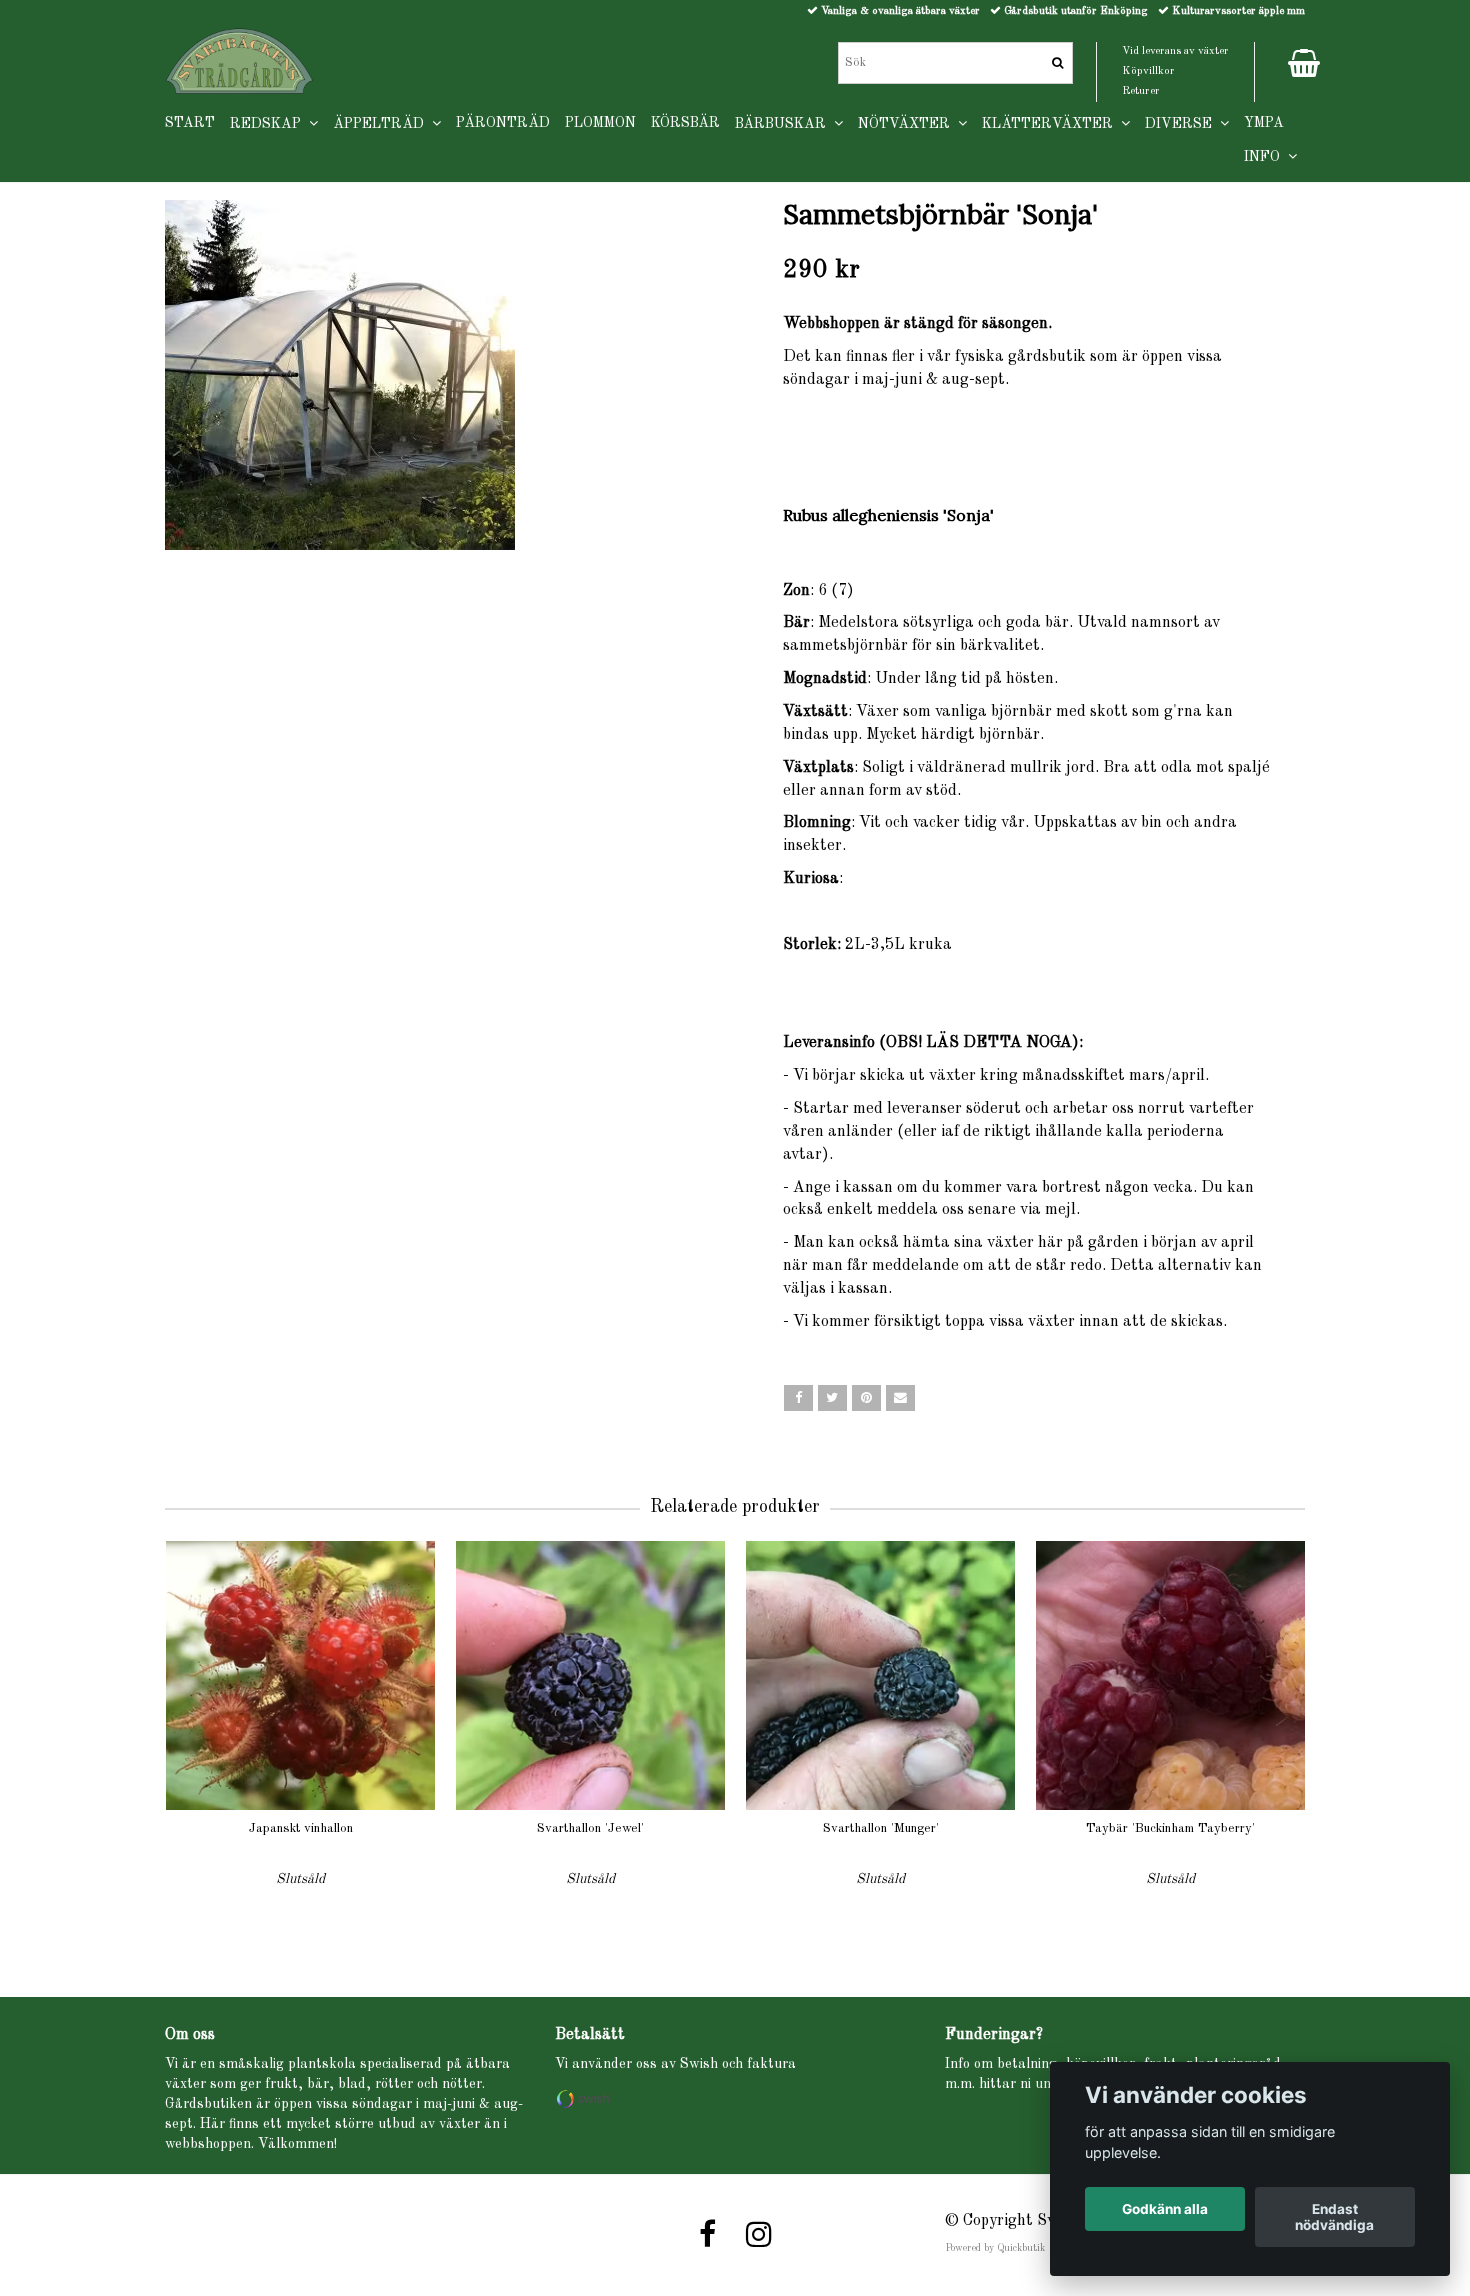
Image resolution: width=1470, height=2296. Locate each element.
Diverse (1182, 124)
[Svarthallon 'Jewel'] (590, 1675)
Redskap (269, 124)
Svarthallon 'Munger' (881, 1828)
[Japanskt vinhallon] (300, 1675)
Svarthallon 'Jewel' (590, 1828)
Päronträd (503, 123)
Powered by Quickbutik (995, 2248)
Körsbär (685, 123)
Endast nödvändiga (1334, 2217)
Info (1266, 157)
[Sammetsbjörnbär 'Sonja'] (442, 375)
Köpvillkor (1148, 71)
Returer (1141, 91)
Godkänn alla (1165, 2209)
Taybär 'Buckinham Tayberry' (1170, 1828)
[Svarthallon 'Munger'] (880, 1675)
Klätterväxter (1051, 124)
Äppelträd (382, 124)
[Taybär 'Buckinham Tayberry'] (1170, 1675)
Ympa (1264, 123)
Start (190, 123)
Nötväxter (908, 124)
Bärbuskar (784, 124)
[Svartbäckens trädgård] (239, 61)
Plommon (600, 123)
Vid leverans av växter (1175, 51)
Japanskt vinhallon (301, 1828)
